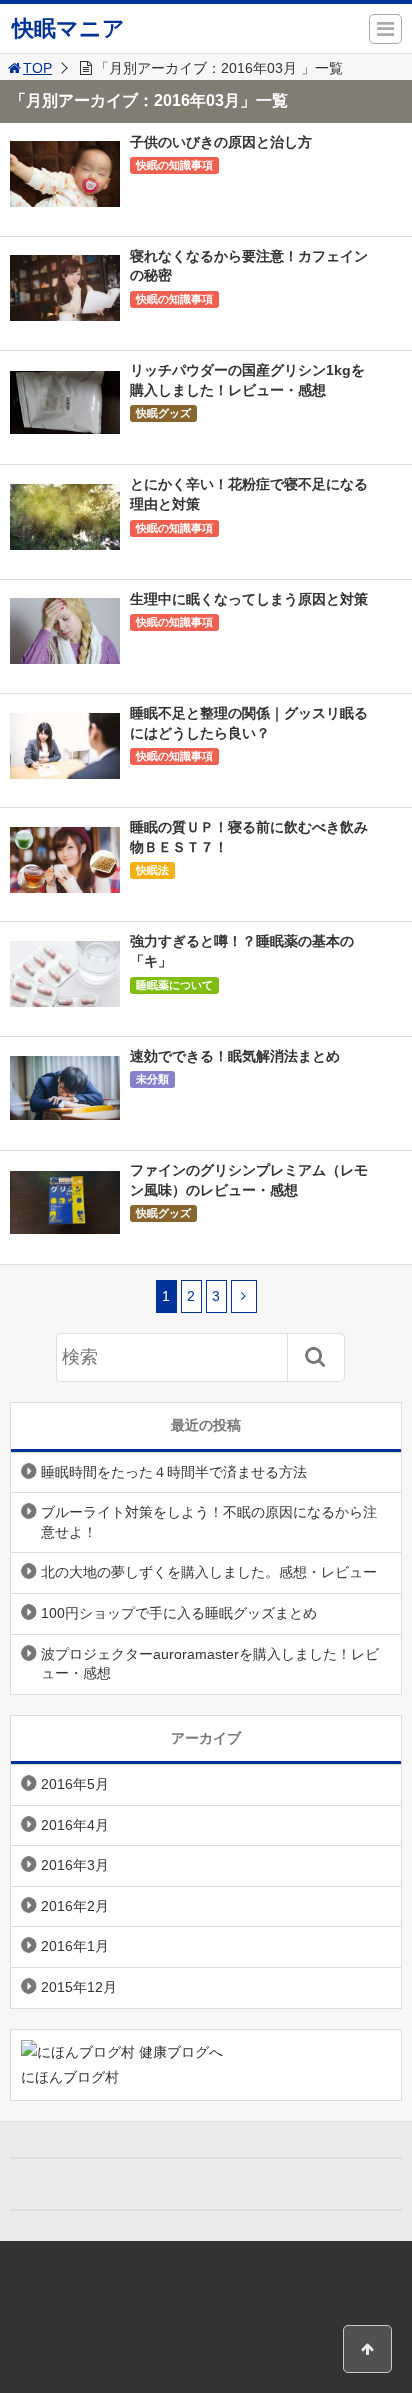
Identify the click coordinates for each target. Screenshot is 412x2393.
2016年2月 (75, 1906)
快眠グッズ (163, 413)
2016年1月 (75, 1946)
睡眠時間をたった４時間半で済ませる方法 (174, 1472)
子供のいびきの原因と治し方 (221, 142)
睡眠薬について (174, 985)
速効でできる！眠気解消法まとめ (235, 1056)
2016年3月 (75, 1865)
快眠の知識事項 (174, 165)
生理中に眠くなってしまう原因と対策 (249, 599)
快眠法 (152, 870)
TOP (37, 68)
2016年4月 (75, 1825)
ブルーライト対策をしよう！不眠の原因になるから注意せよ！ (209, 1522)
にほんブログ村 (70, 2077)
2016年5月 (75, 1784)
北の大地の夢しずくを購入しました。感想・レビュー (209, 1572)
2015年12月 (79, 1987)
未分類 (152, 1079)
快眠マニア (68, 28)
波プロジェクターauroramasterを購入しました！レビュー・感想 (210, 1664)
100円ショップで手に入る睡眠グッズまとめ (179, 1613)
